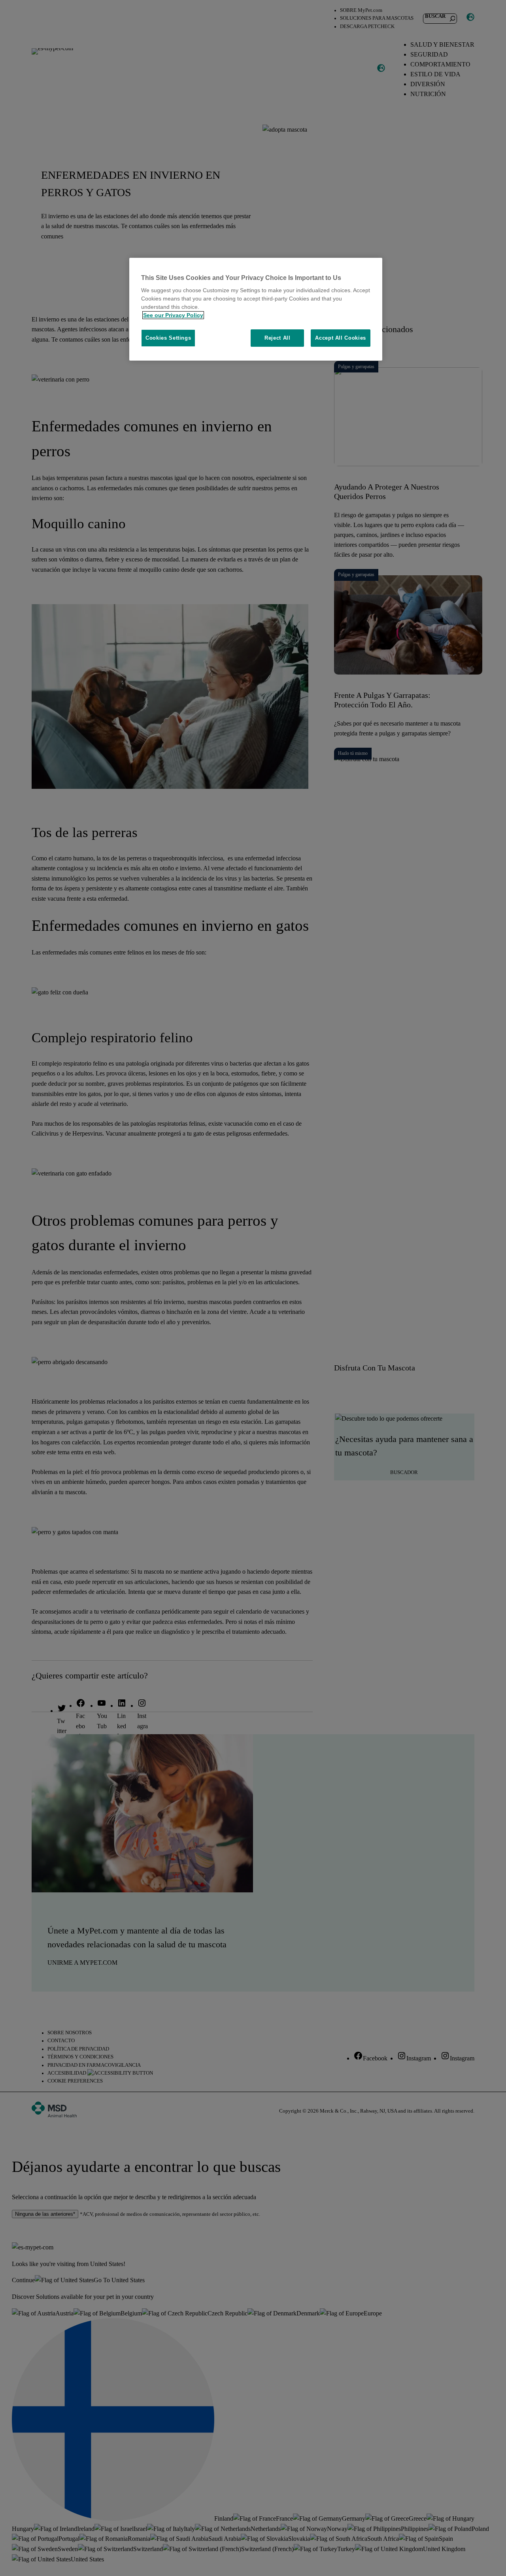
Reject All (278, 338)
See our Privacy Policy (173, 315)
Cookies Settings (168, 338)
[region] (256, 309)
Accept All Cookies (341, 338)
